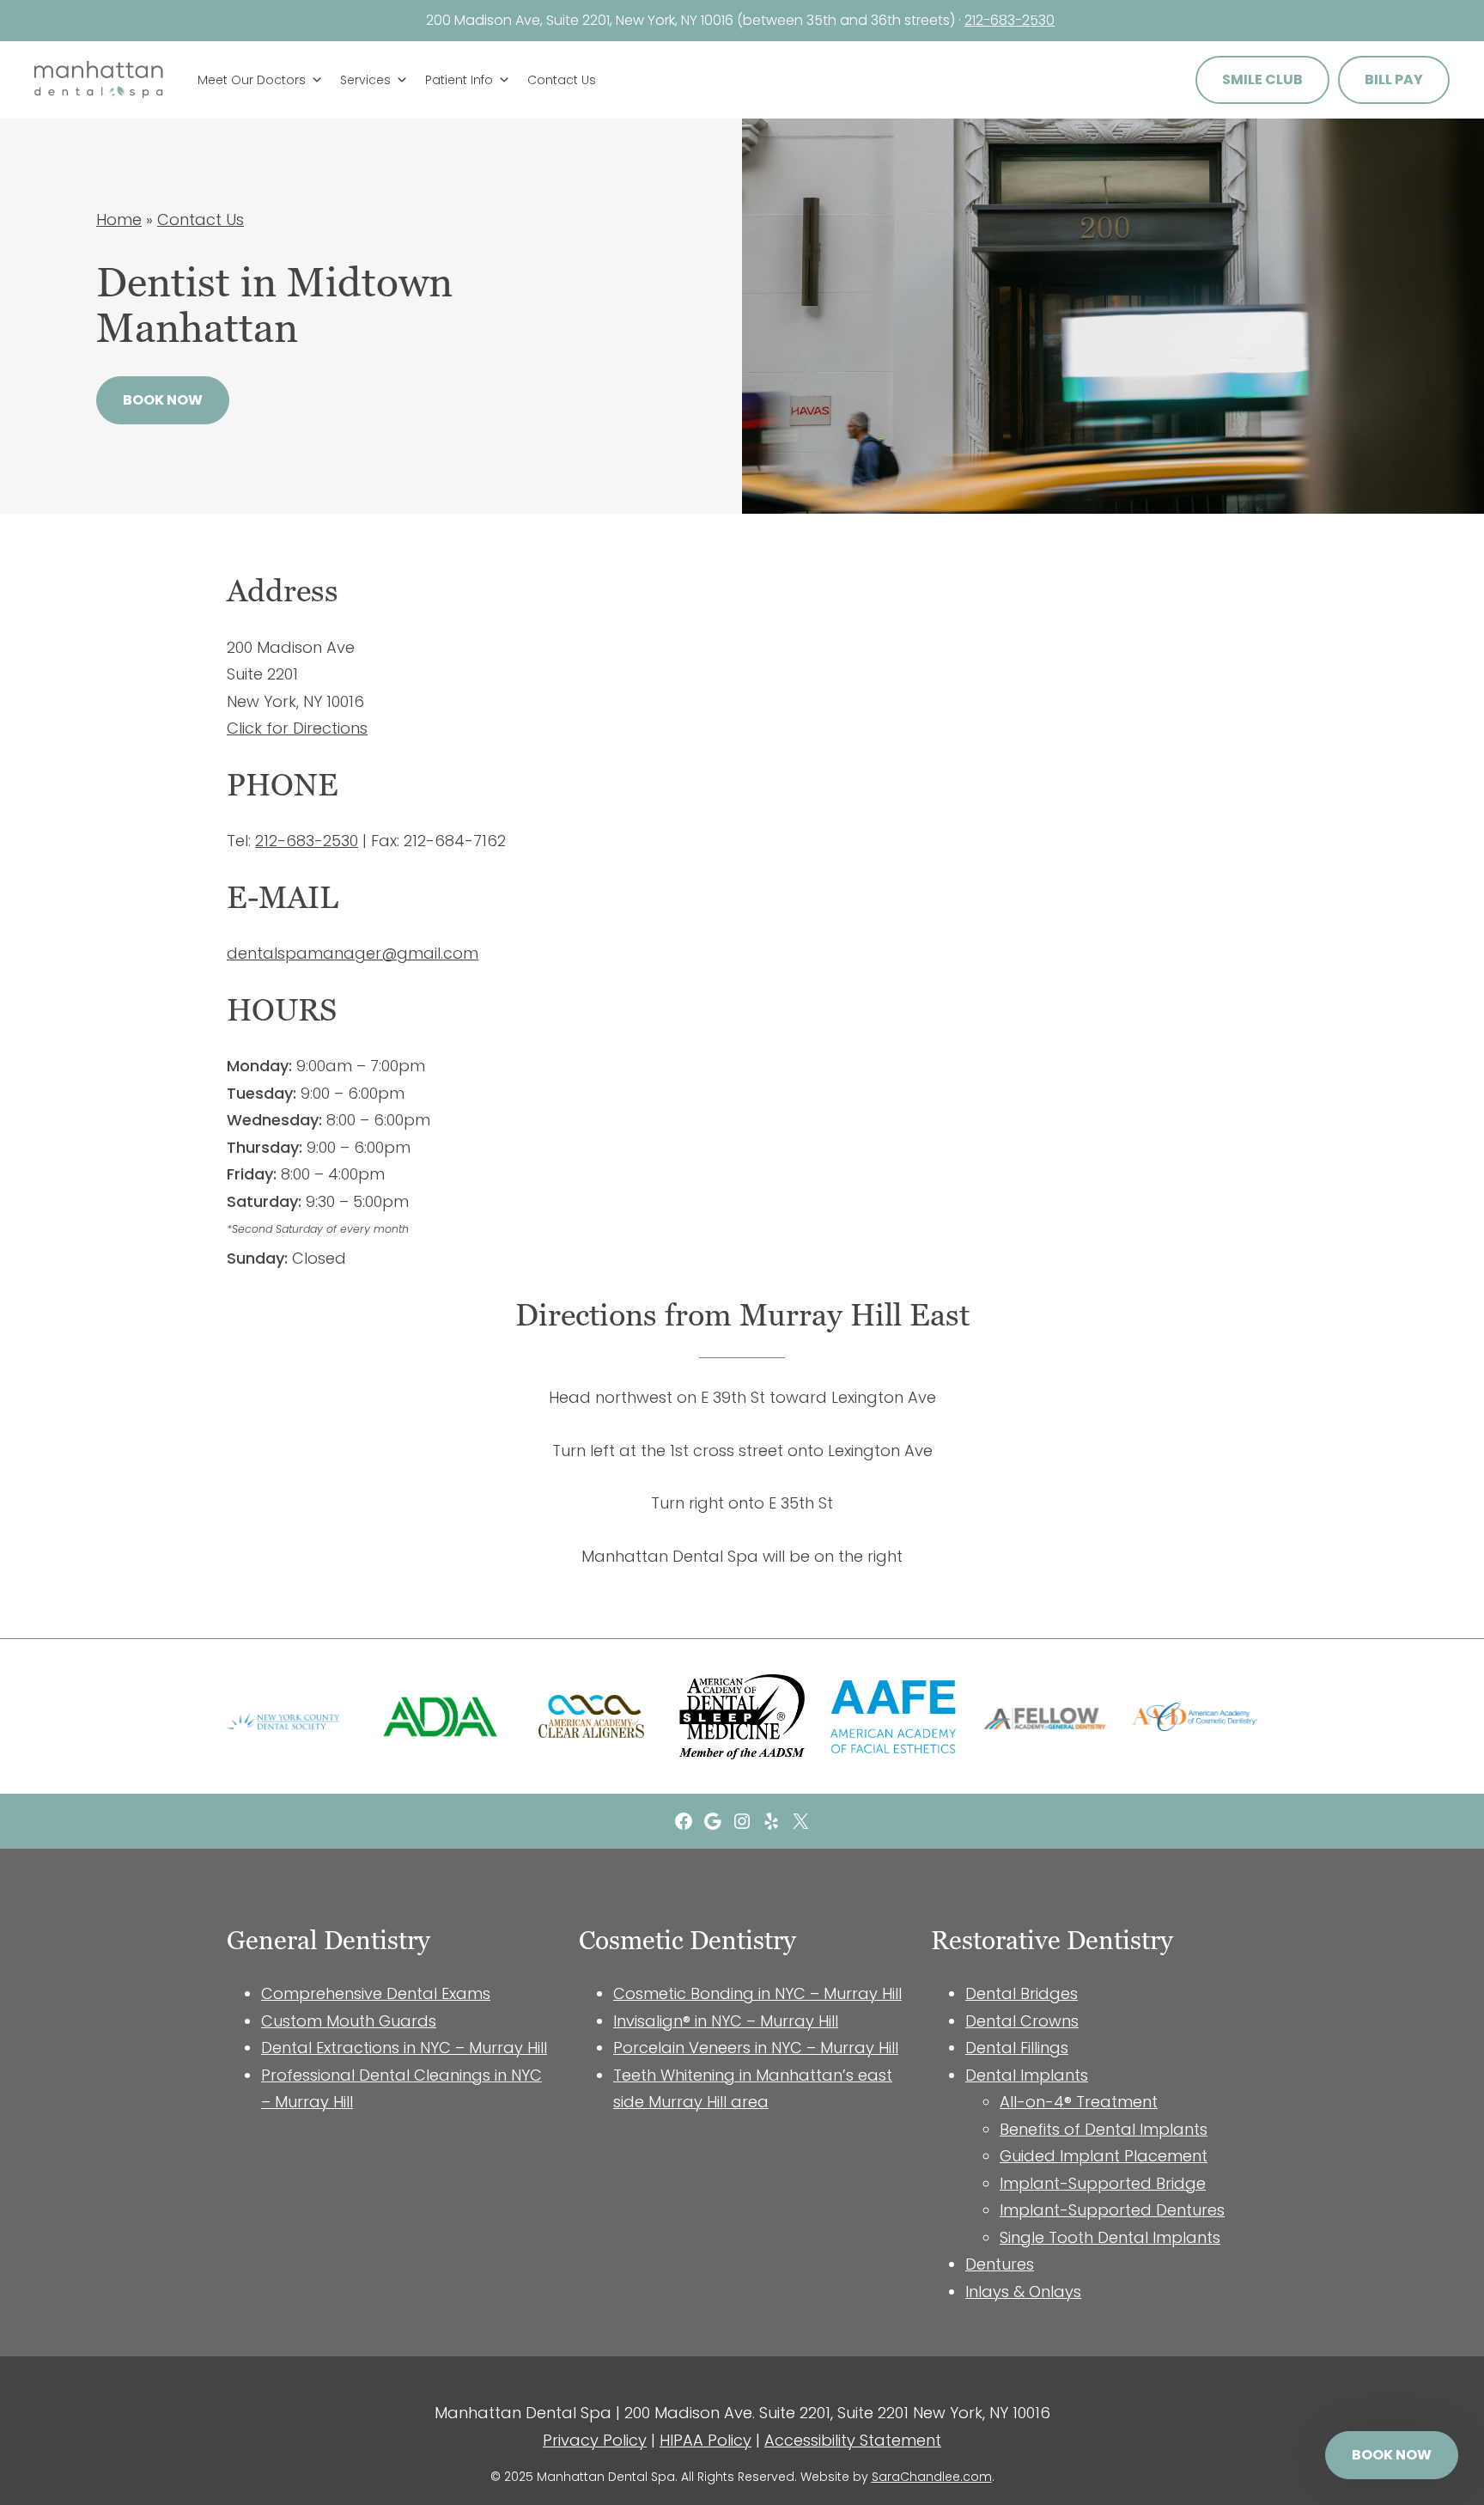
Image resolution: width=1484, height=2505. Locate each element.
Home (119, 219)
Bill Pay (1394, 79)
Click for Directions (297, 728)
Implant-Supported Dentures (1112, 2210)
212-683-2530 (1010, 20)
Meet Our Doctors (252, 80)
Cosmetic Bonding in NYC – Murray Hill (757, 1993)
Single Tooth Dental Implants (1110, 2237)
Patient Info (459, 80)
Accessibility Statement (853, 2440)
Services (365, 80)
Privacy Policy (595, 2440)
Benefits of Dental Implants (1104, 2129)
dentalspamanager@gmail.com (353, 953)
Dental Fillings (1017, 2048)
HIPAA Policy (706, 2440)
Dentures (1000, 2264)
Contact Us (562, 80)
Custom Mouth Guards (349, 2021)
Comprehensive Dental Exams (376, 1993)
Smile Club (1262, 79)
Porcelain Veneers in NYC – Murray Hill (756, 2048)
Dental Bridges (1022, 1993)
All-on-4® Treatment (1079, 2102)
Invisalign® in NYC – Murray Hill (726, 2021)
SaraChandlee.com (932, 2477)
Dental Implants (1027, 2075)
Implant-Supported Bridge (1103, 2183)
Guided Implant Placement (1104, 2156)
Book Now (163, 400)
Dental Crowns (1022, 2021)
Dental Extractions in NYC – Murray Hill (404, 2048)
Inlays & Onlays (1023, 2292)
